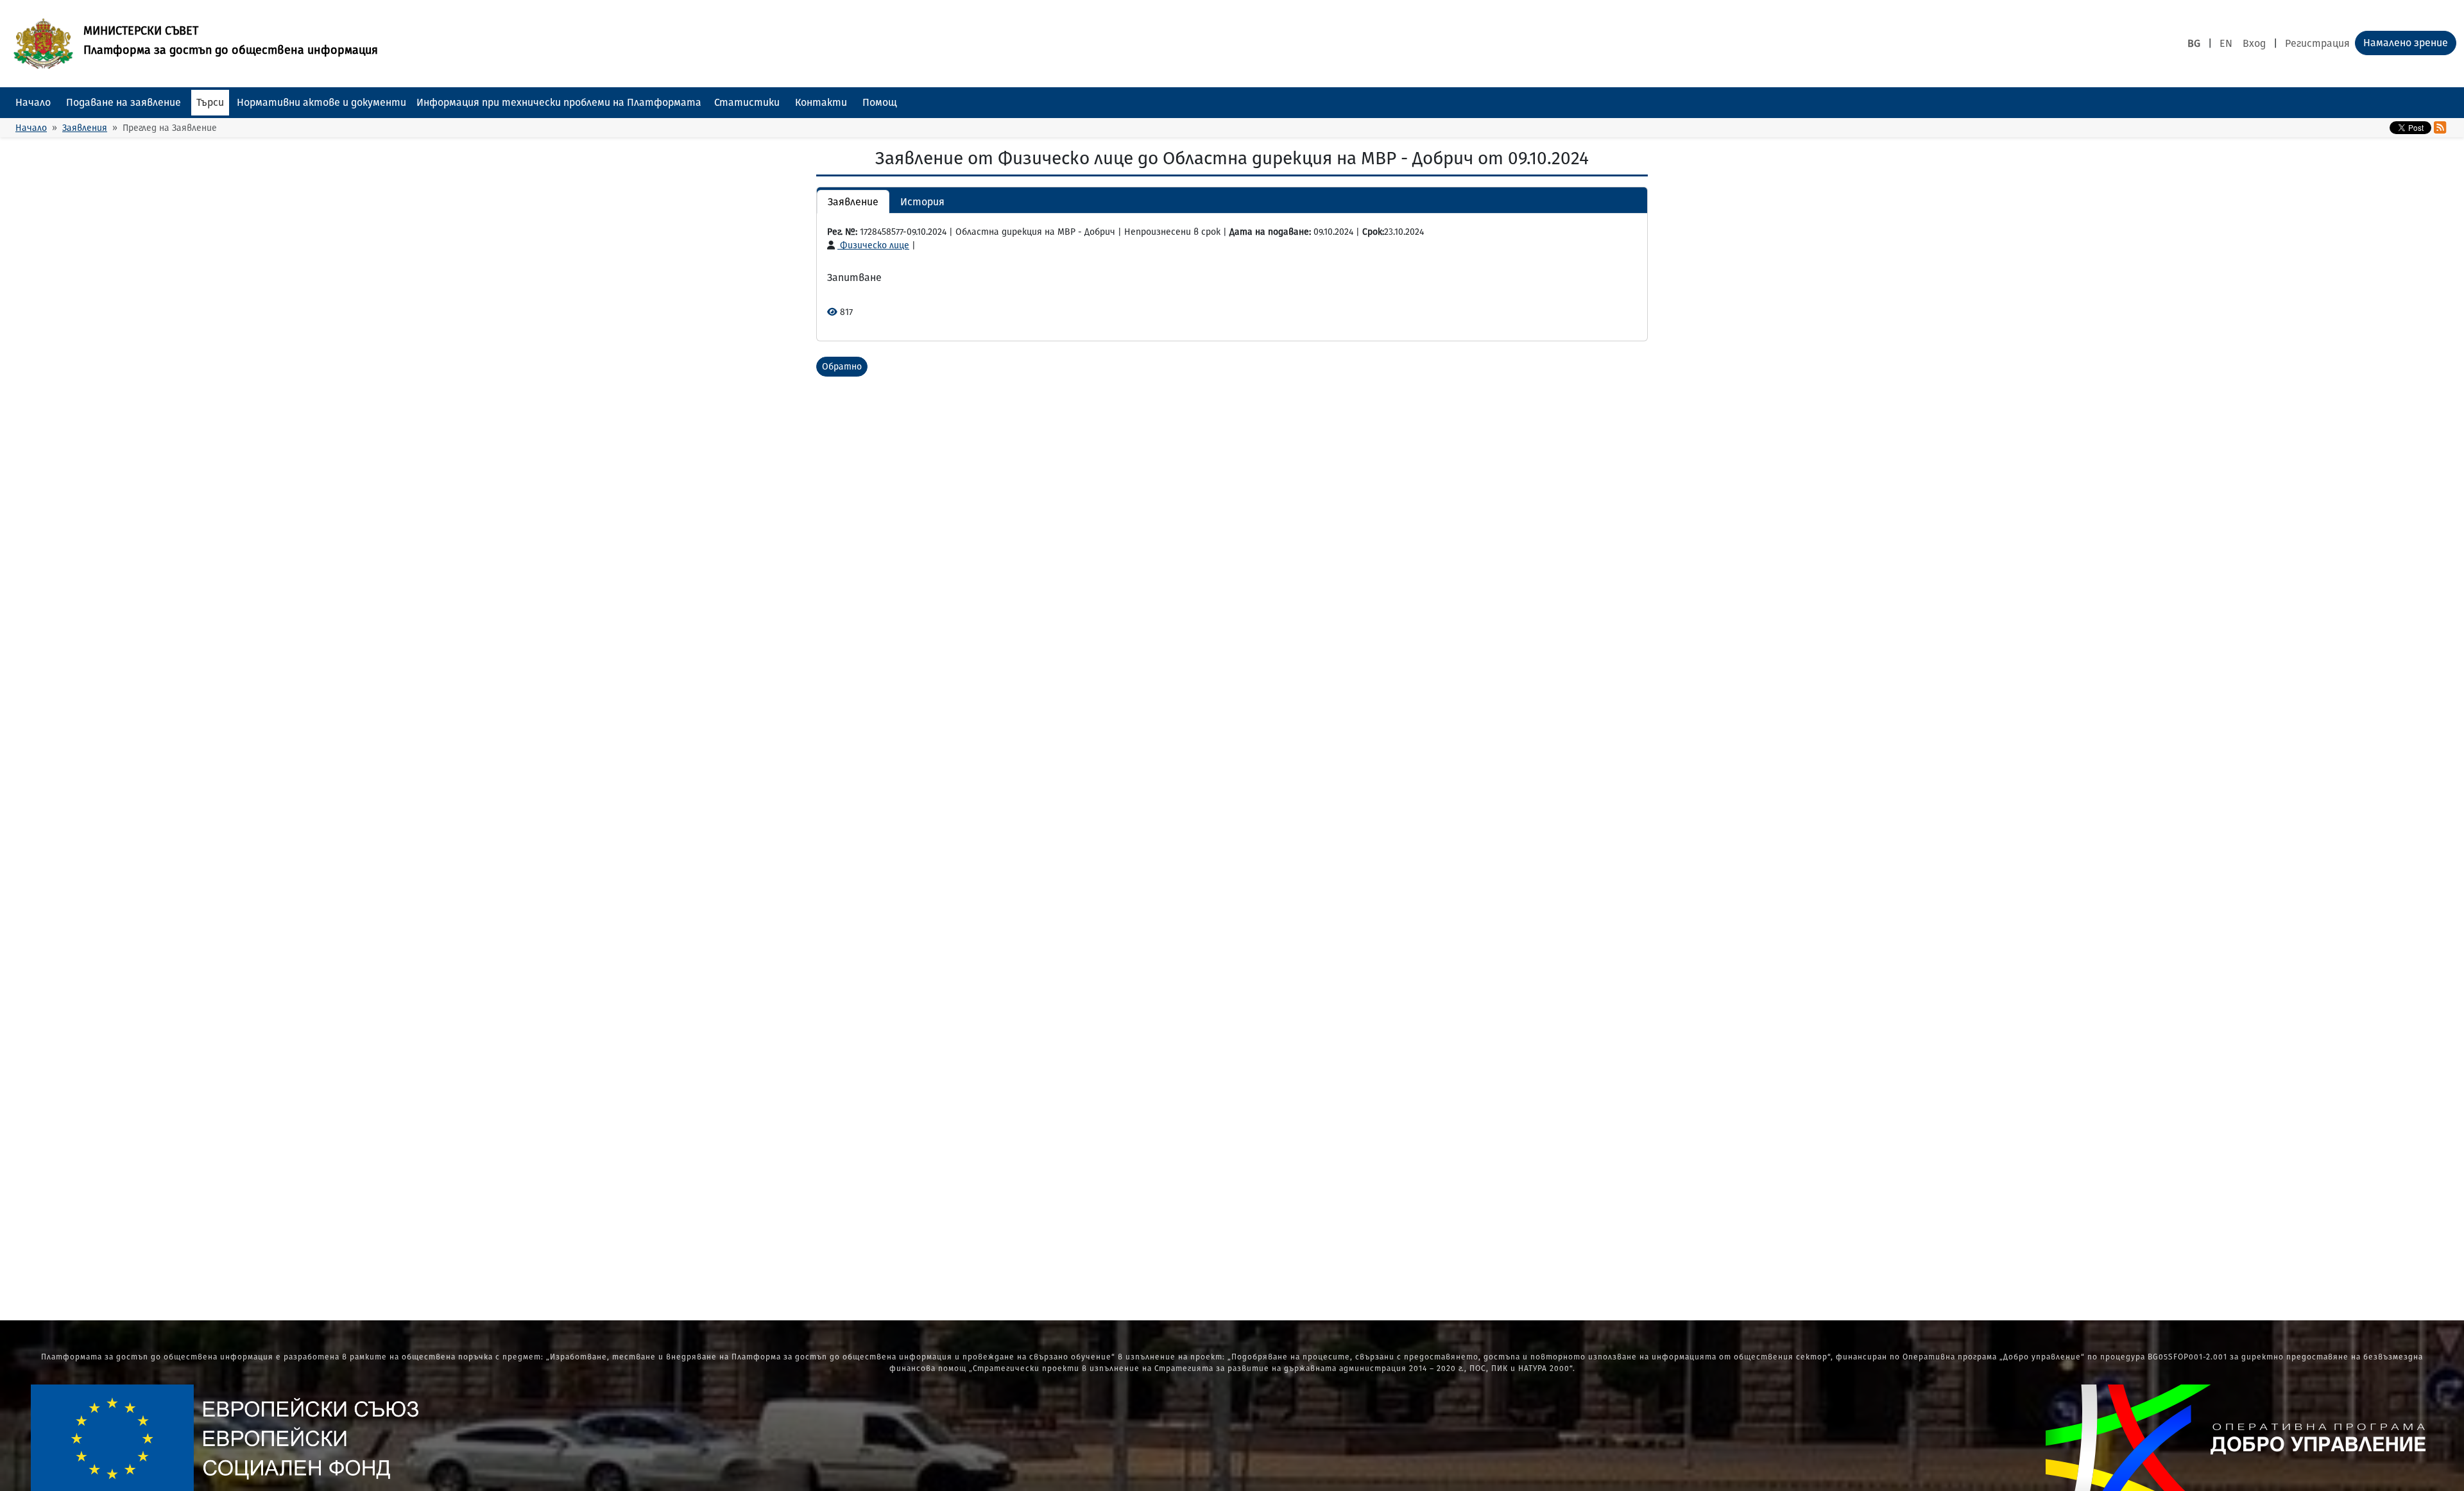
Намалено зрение (2406, 43)
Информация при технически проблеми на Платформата (559, 102)
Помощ (880, 102)
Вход (2254, 43)
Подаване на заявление (124, 102)
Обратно (842, 367)
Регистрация (2317, 43)
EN (2226, 43)
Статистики (747, 102)
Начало (33, 102)
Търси (210, 102)
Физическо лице (873, 245)
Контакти (821, 102)
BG (2194, 43)
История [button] (922, 202)
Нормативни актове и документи (321, 102)
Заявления (85, 128)
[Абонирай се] (2440, 128)
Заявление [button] (853, 202)
